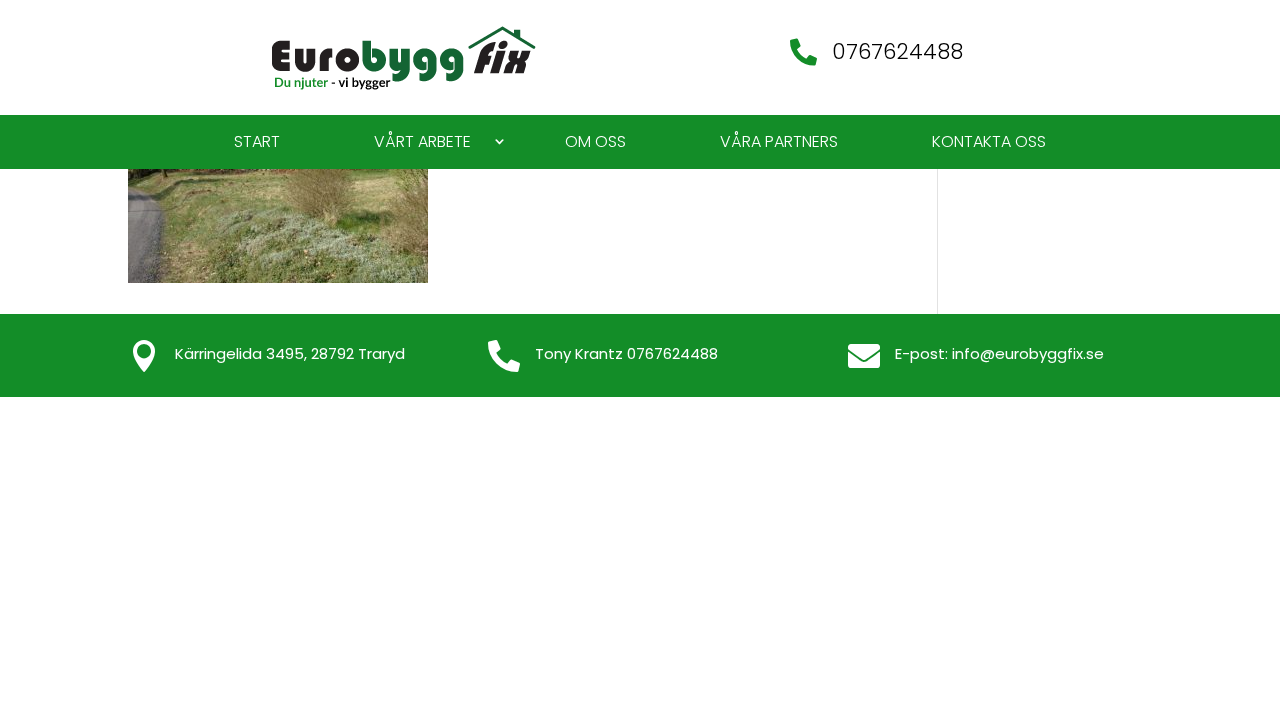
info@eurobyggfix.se (1028, 353)
